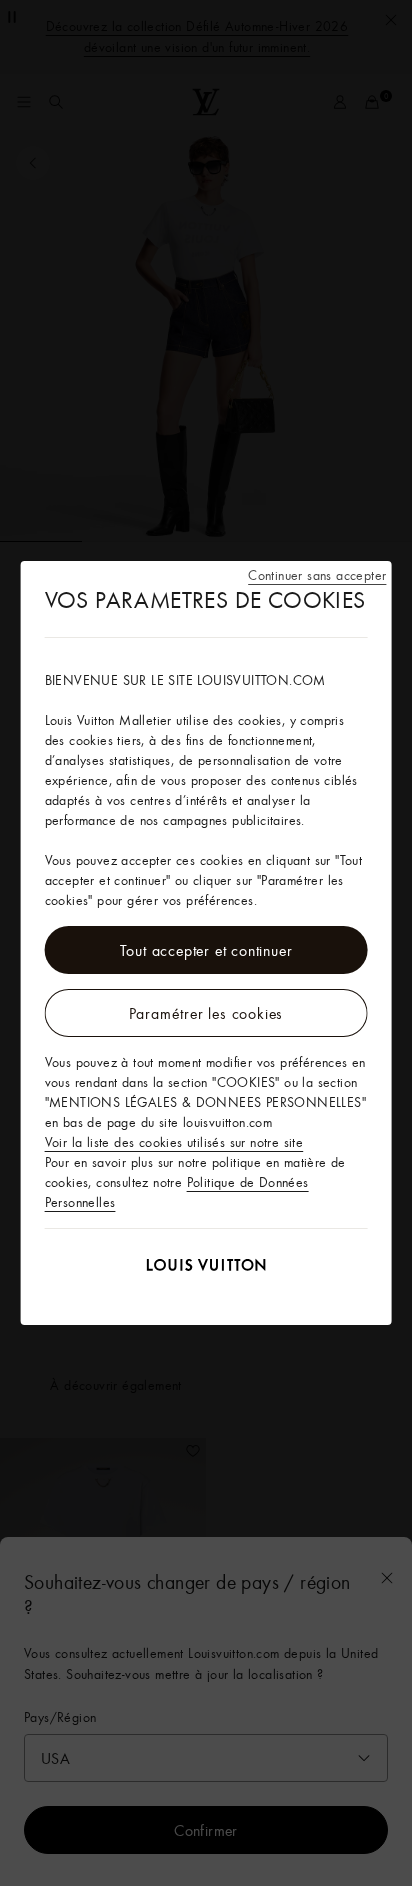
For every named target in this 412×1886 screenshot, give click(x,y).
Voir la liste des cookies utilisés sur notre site (174, 1142)
